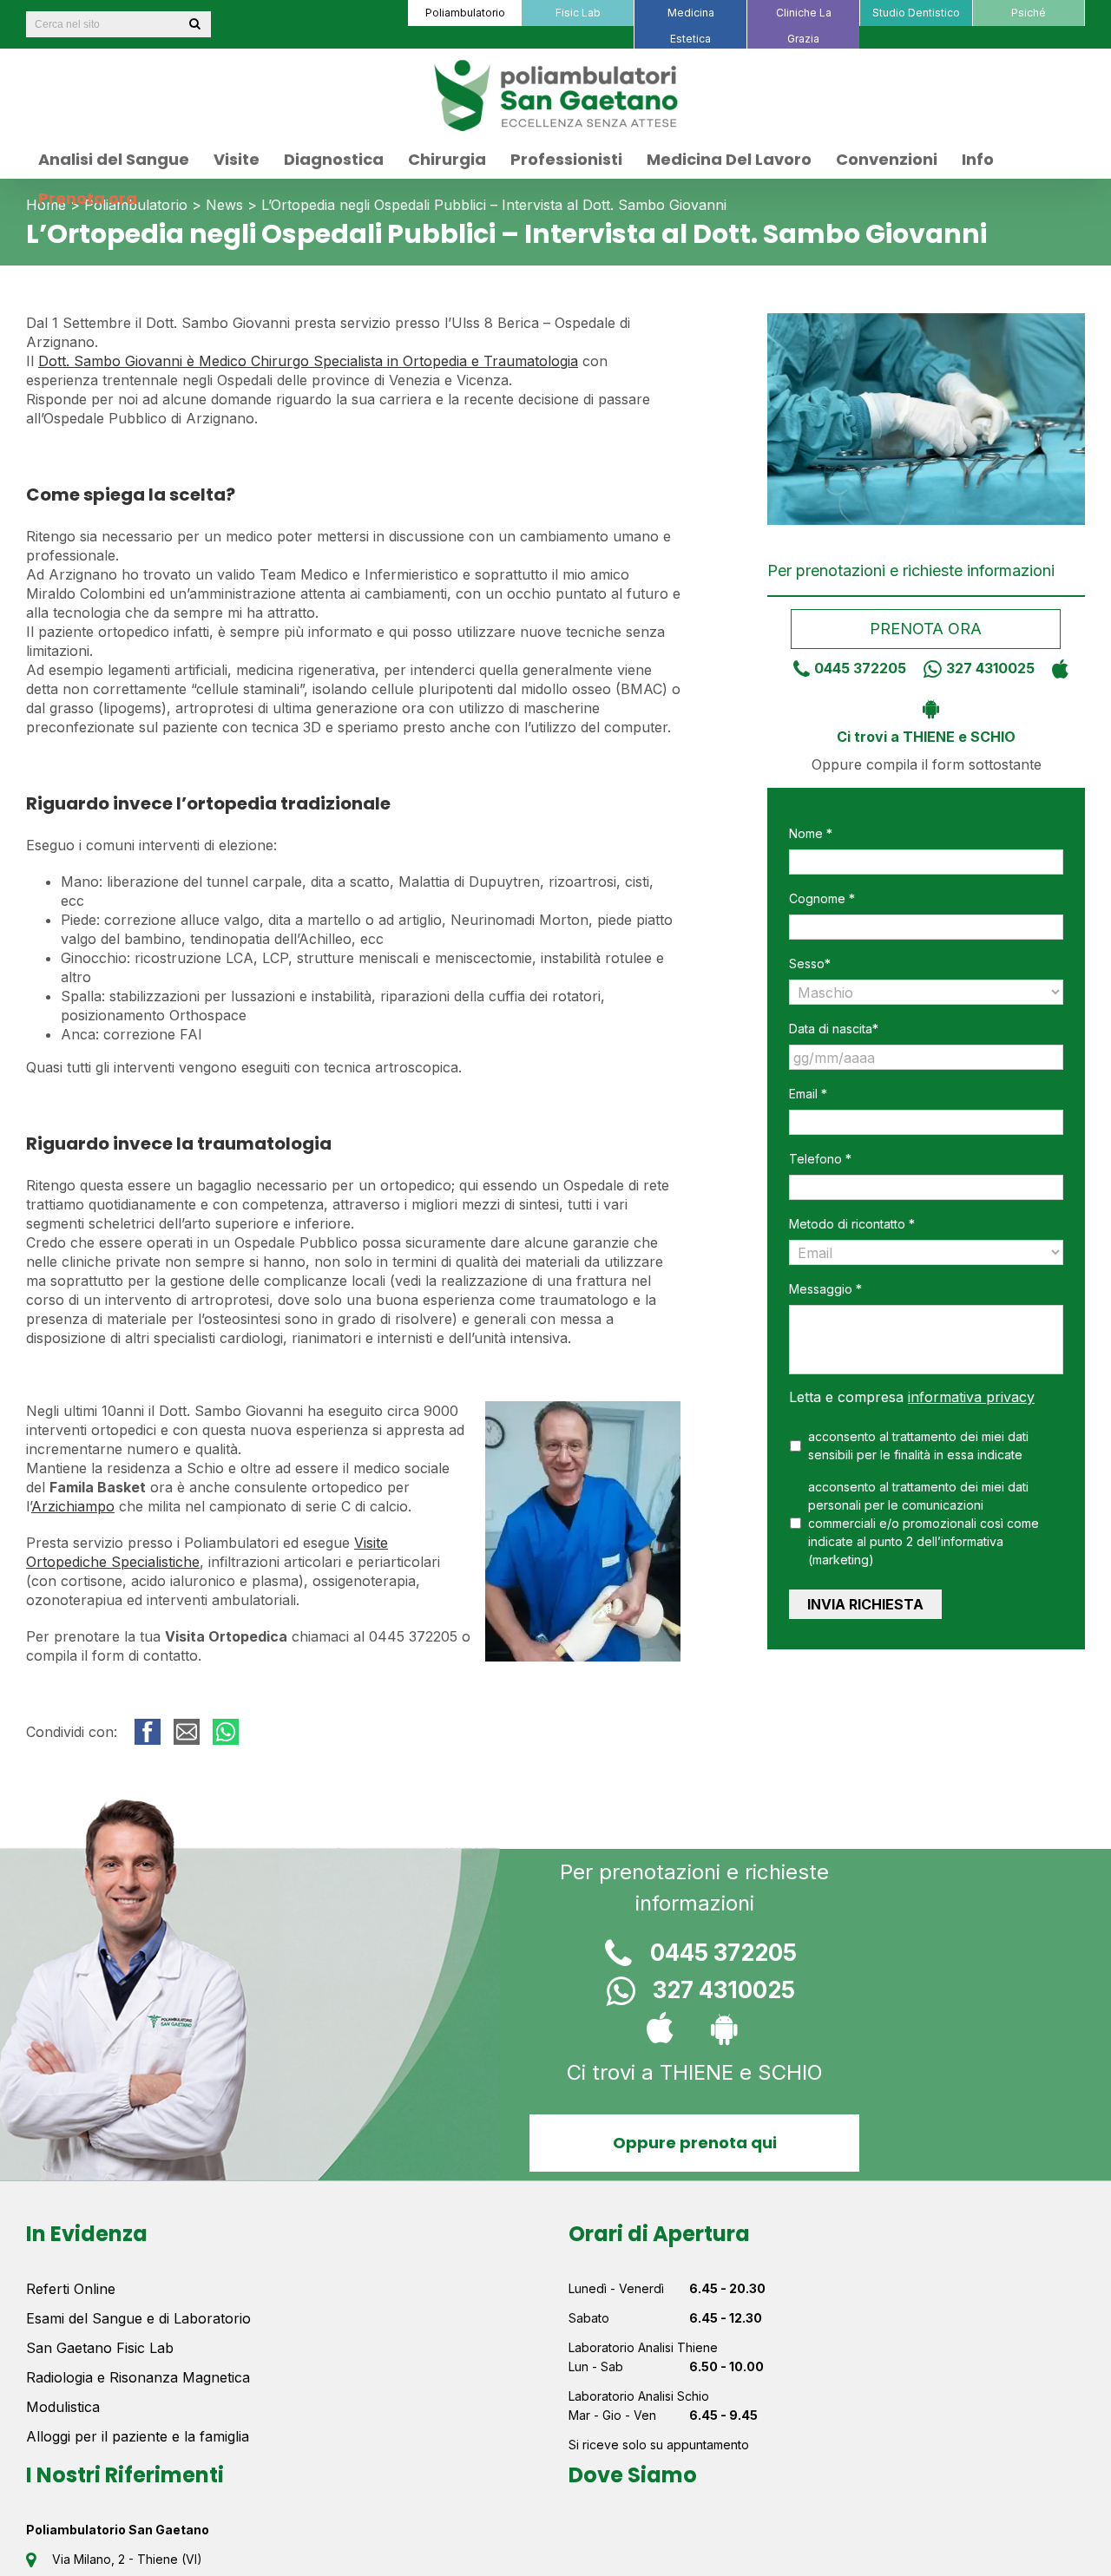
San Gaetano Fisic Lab (100, 2348)
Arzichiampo (73, 1506)
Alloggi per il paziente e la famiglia (138, 2436)
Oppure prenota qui (695, 2143)
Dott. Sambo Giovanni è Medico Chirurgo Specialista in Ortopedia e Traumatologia (308, 361)
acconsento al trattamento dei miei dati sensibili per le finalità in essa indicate (918, 1445)
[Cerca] (194, 24)
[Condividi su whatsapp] (226, 1732)
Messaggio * (825, 1289)
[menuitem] (464, 13)
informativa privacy (971, 1397)
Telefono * (820, 1159)
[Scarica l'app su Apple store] (1056, 668)
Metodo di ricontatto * (852, 1224)
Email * (808, 1094)
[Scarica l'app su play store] (927, 707)
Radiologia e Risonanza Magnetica (138, 2377)
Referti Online (71, 2289)
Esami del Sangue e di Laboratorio (138, 2318)
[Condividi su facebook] (148, 1732)
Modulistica (63, 2407)
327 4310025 (990, 668)
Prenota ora (927, 629)
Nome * (811, 833)
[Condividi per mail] (187, 1732)
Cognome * (822, 898)
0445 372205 (860, 668)
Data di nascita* (834, 1029)
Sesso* (810, 964)
